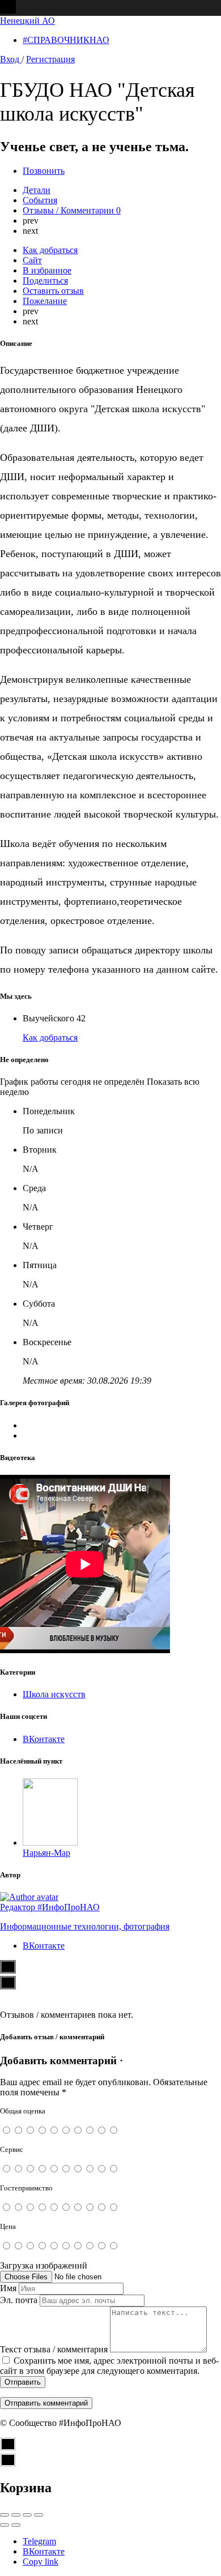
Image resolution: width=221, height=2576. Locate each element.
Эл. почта (19, 2300)
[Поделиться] (16, 2515)
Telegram (39, 2541)
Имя (8, 2288)
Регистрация (50, 59)
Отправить (23, 2382)
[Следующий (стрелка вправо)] (16, 2525)
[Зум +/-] (39, 2515)
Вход (11, 59)
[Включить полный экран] (27, 2515)
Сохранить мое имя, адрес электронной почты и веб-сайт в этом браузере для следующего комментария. (109, 2366)
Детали (37, 190)
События (40, 200)
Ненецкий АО (27, 21)
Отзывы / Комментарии (72, 210)
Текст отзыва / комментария (54, 2349)
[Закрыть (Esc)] (5, 2515)
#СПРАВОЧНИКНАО (66, 40)
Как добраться (50, 1037)
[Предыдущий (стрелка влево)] (5, 2525)
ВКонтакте (44, 2551)
